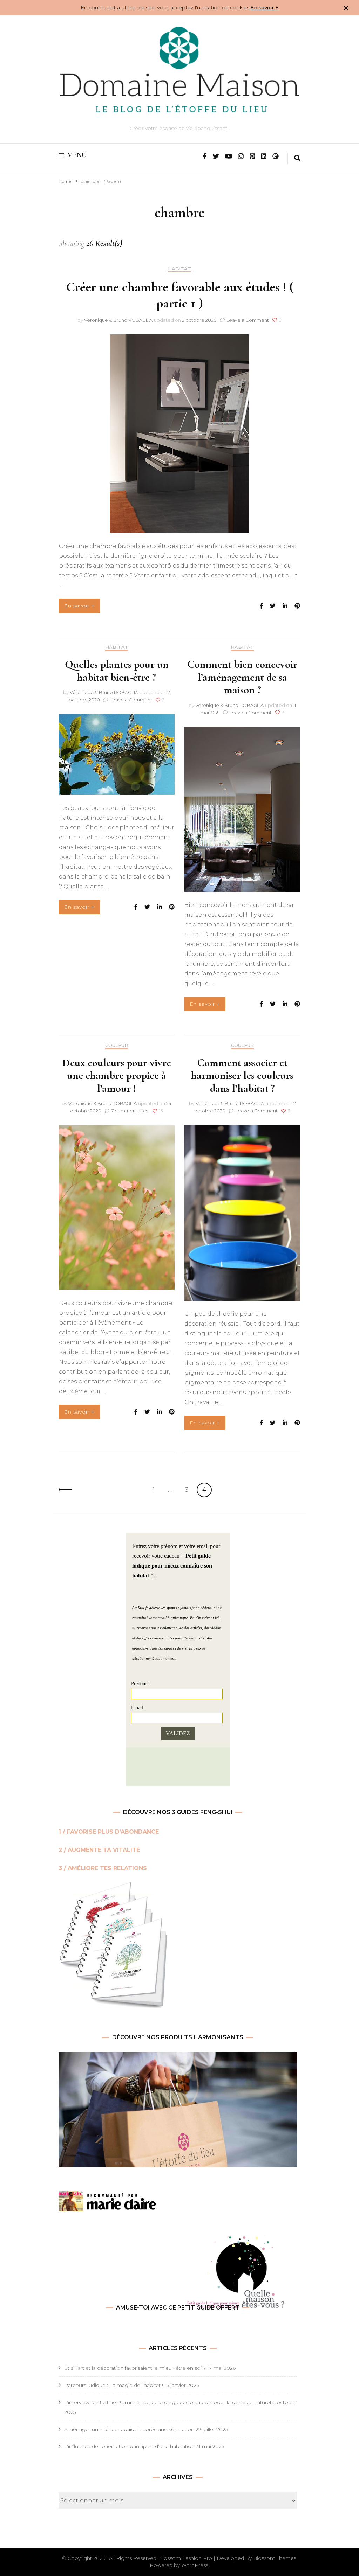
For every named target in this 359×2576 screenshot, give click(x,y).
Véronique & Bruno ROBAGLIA (118, 320)
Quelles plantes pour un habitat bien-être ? (117, 671)
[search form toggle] (297, 159)
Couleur (117, 1045)
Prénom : (140, 1684)
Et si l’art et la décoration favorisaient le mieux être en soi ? (135, 2368)
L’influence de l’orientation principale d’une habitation (129, 2446)
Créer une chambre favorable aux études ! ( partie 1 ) (180, 295)
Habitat (179, 269)
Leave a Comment (248, 320)
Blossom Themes (275, 2558)
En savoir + (264, 8)
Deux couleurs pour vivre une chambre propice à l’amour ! (117, 1075)
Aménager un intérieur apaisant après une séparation (129, 2429)
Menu (77, 155)
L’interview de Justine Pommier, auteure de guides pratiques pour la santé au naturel (168, 2402)
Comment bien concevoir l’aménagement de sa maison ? (242, 677)
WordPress (195, 2565)
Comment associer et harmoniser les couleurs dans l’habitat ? (242, 1075)
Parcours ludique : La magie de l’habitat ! (114, 2385)
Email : (138, 1707)
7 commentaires (130, 1111)
